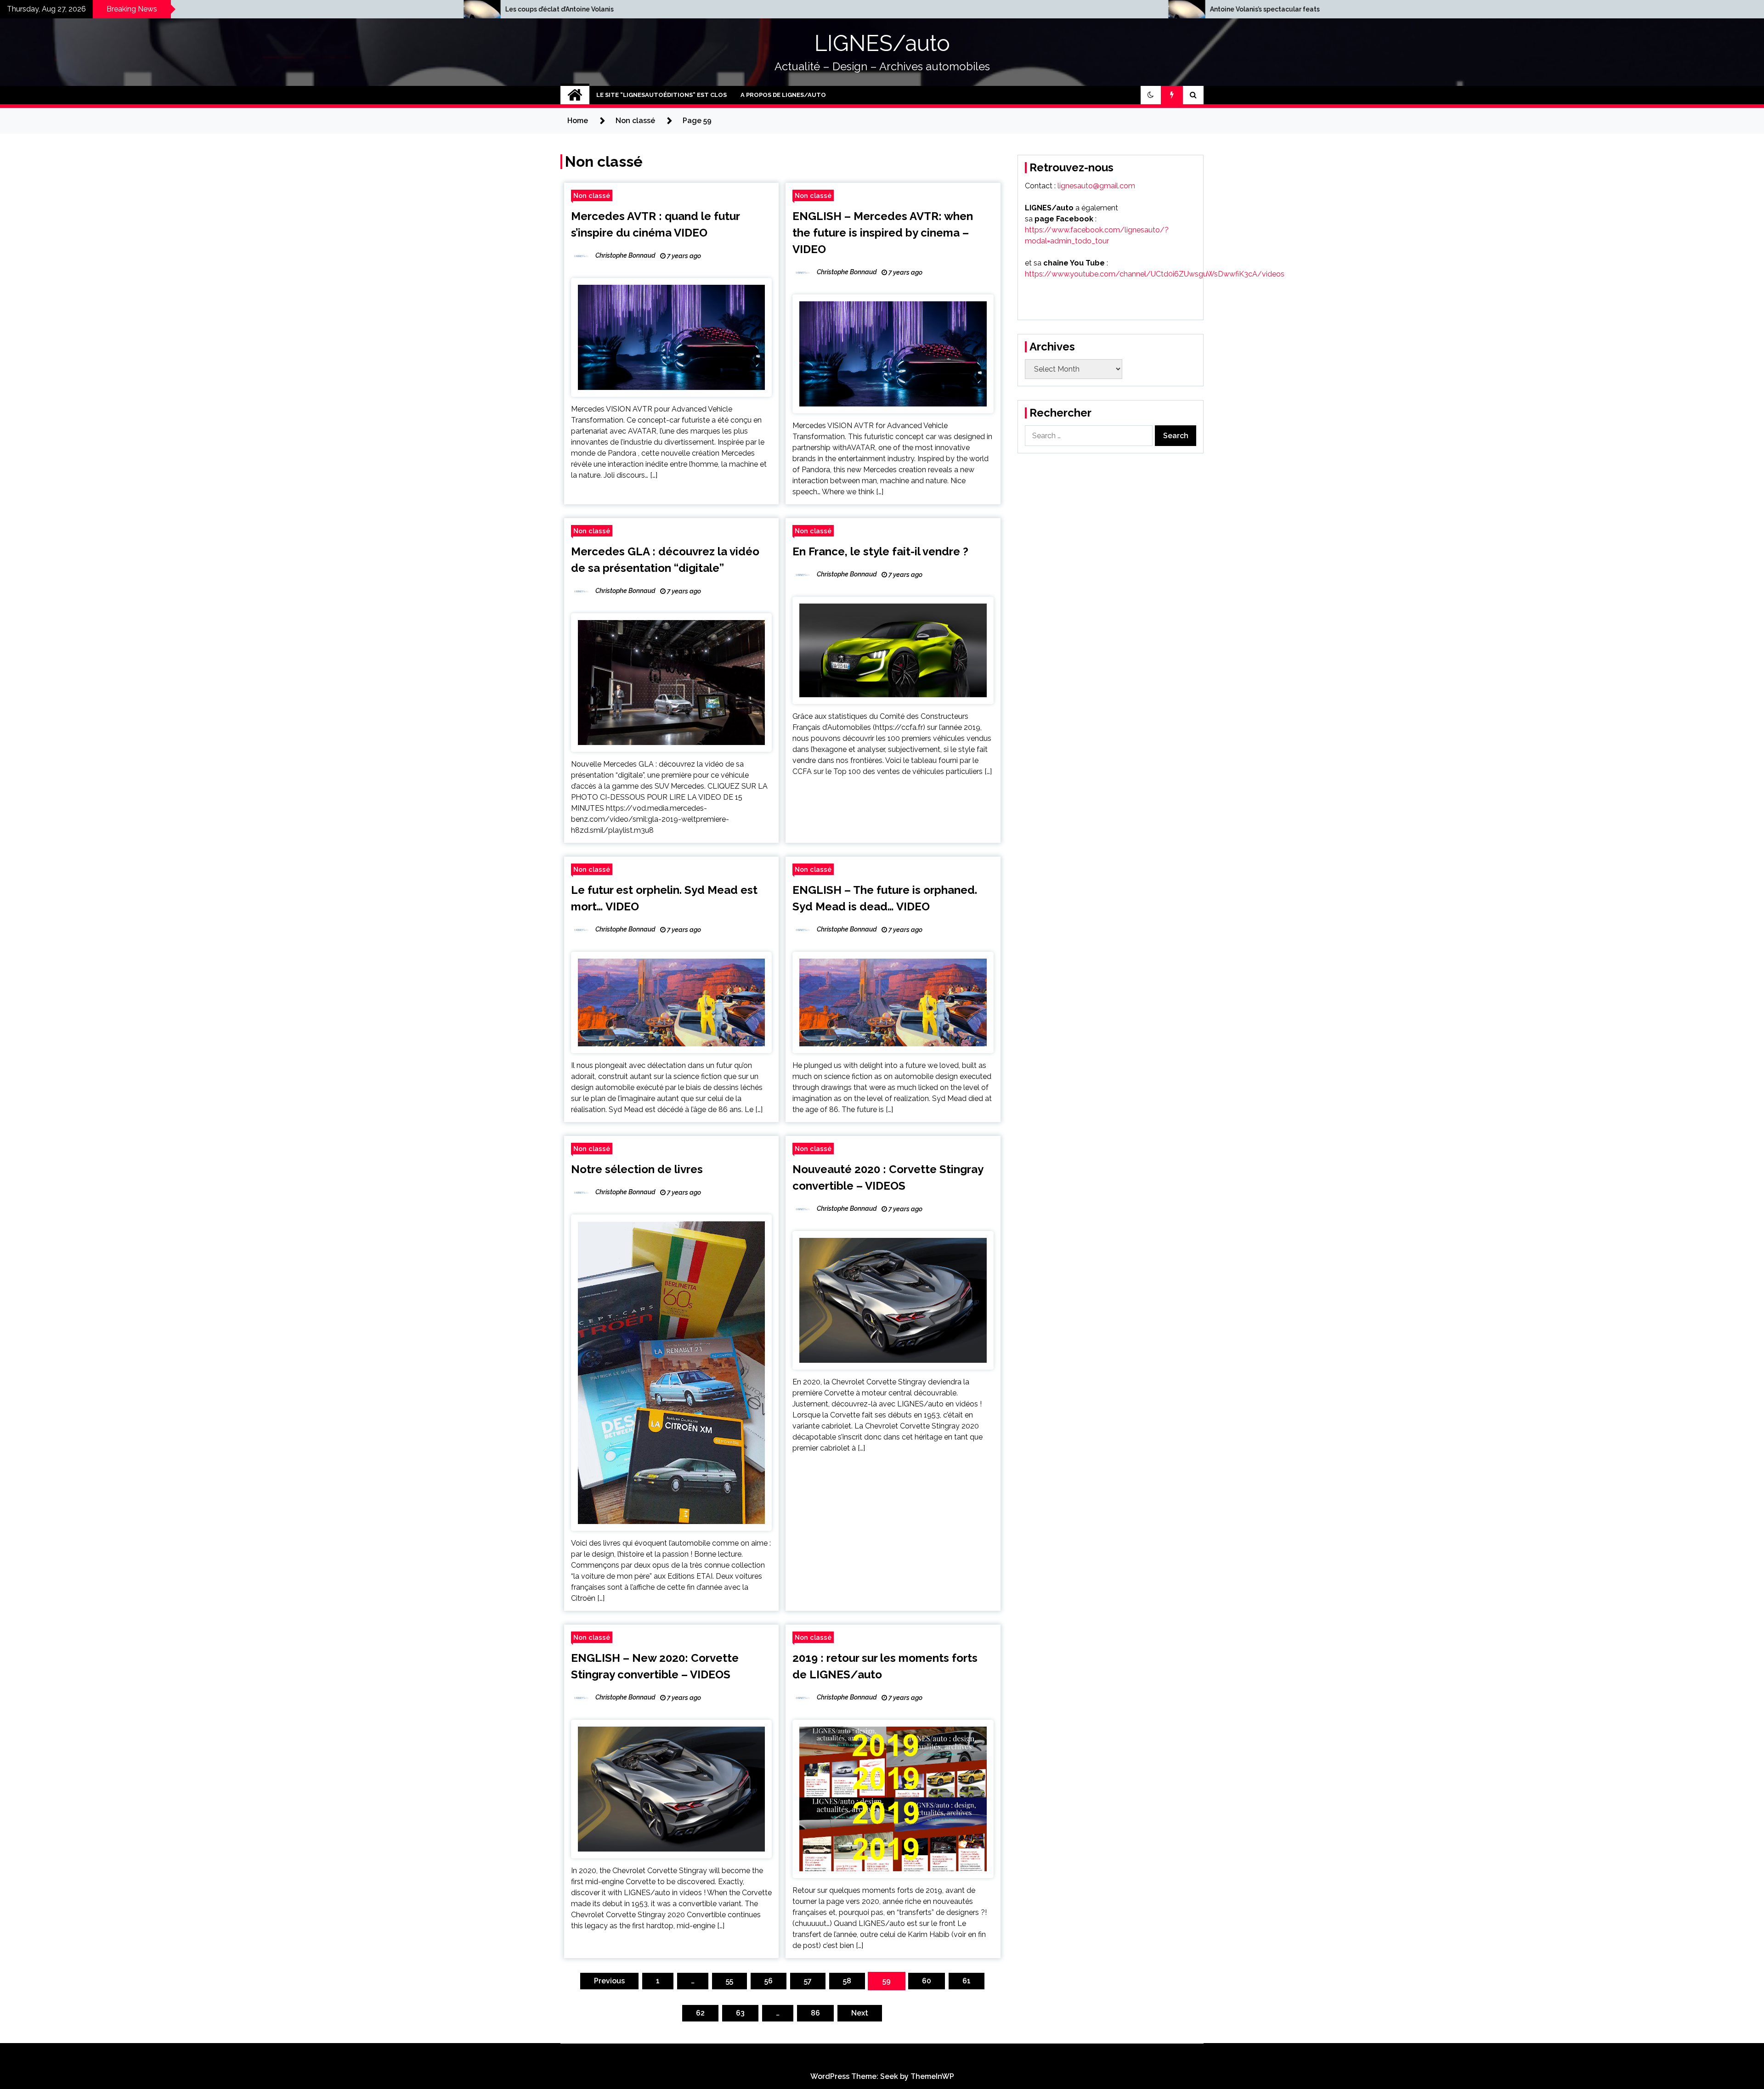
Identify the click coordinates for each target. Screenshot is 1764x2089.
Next (860, 2013)
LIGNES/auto (882, 43)
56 (769, 1981)
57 (808, 1981)
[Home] (575, 95)
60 (927, 1981)
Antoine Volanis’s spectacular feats (359, 9)
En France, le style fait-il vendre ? (880, 551)
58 (847, 1981)
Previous (609, 1981)
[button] (1151, 95)
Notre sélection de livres (637, 1169)
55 (729, 1981)
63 (740, 2013)
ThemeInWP (932, 2076)
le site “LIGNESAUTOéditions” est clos (661, 95)
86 (815, 2013)
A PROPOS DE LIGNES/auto (783, 95)
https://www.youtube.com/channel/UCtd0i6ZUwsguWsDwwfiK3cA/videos (1155, 274)
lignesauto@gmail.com (1096, 186)
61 (967, 1981)
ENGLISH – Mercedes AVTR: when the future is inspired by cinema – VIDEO (883, 233)
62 (700, 2013)
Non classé (592, 195)
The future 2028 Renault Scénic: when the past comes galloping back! (1120, 9)
